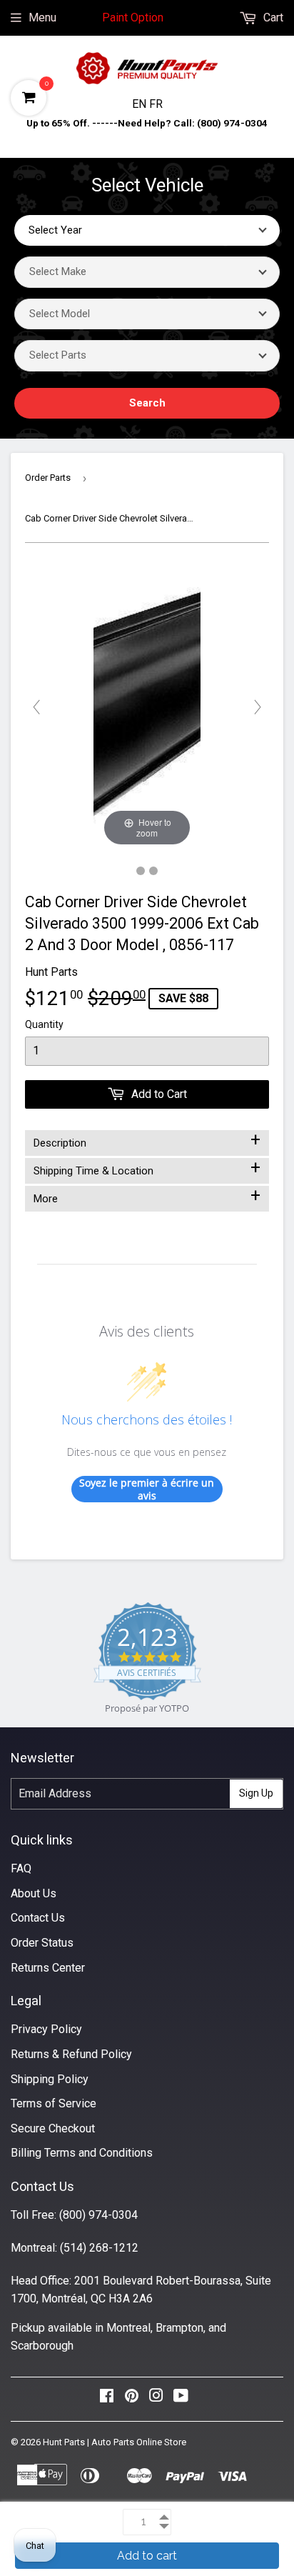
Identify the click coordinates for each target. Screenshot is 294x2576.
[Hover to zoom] (147, 706)
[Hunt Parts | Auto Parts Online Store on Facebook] (107, 2399)
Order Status (42, 1943)
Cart (272, 18)
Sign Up (256, 1793)
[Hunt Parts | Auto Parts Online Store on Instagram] (156, 2399)
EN (141, 104)
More (147, 1196)
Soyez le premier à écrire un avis (147, 1489)
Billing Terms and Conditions (82, 2153)
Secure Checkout (53, 2128)
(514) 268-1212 (99, 2248)
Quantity (44, 1024)
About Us (34, 1893)
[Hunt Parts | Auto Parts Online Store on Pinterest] (132, 2399)
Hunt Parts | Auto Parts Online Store (115, 2442)
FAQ (21, 1868)
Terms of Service (54, 2103)
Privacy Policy (46, 2029)
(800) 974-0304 (98, 2215)
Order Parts (48, 478)
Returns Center (48, 1968)
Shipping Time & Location (147, 1168)
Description (147, 1140)
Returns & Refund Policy (71, 2054)
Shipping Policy (50, 2079)
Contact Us (38, 1918)
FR (156, 104)
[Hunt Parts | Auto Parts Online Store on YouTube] (181, 2399)
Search (147, 403)
